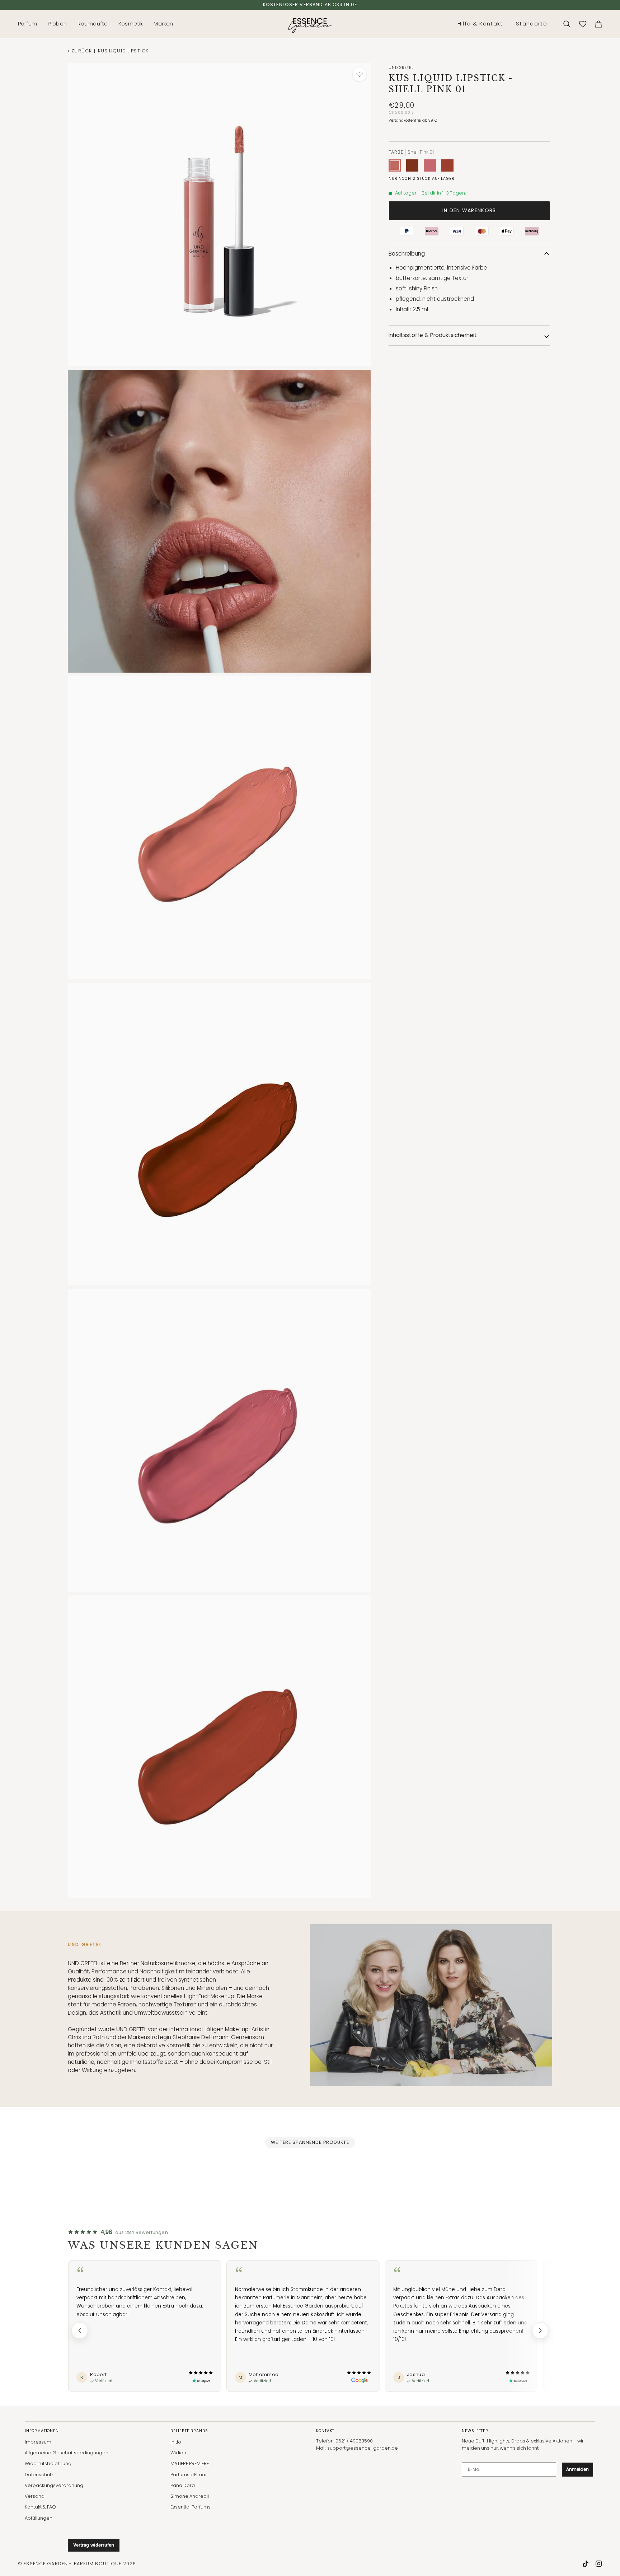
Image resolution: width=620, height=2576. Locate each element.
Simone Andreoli (190, 2496)
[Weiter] (540, 2330)
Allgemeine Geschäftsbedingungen (67, 2453)
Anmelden (577, 2469)
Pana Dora (183, 2485)
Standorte (532, 24)
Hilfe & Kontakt (480, 24)
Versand (35, 2496)
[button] (30, 24)
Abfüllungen (39, 2518)
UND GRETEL (401, 68)
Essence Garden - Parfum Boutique (72, 2564)
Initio (176, 2442)
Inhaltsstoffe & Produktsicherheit (433, 335)
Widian (178, 2453)
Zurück (82, 51)
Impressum (38, 2442)
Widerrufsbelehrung (48, 2463)
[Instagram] (599, 2564)
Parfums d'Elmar (189, 2475)
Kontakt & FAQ (40, 2507)
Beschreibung (407, 254)
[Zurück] (80, 2330)
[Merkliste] (583, 24)
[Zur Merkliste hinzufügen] (360, 74)
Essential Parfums (191, 2507)
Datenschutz (39, 2475)
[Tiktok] (586, 2564)
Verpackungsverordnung (54, 2485)
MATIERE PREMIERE (190, 2463)
